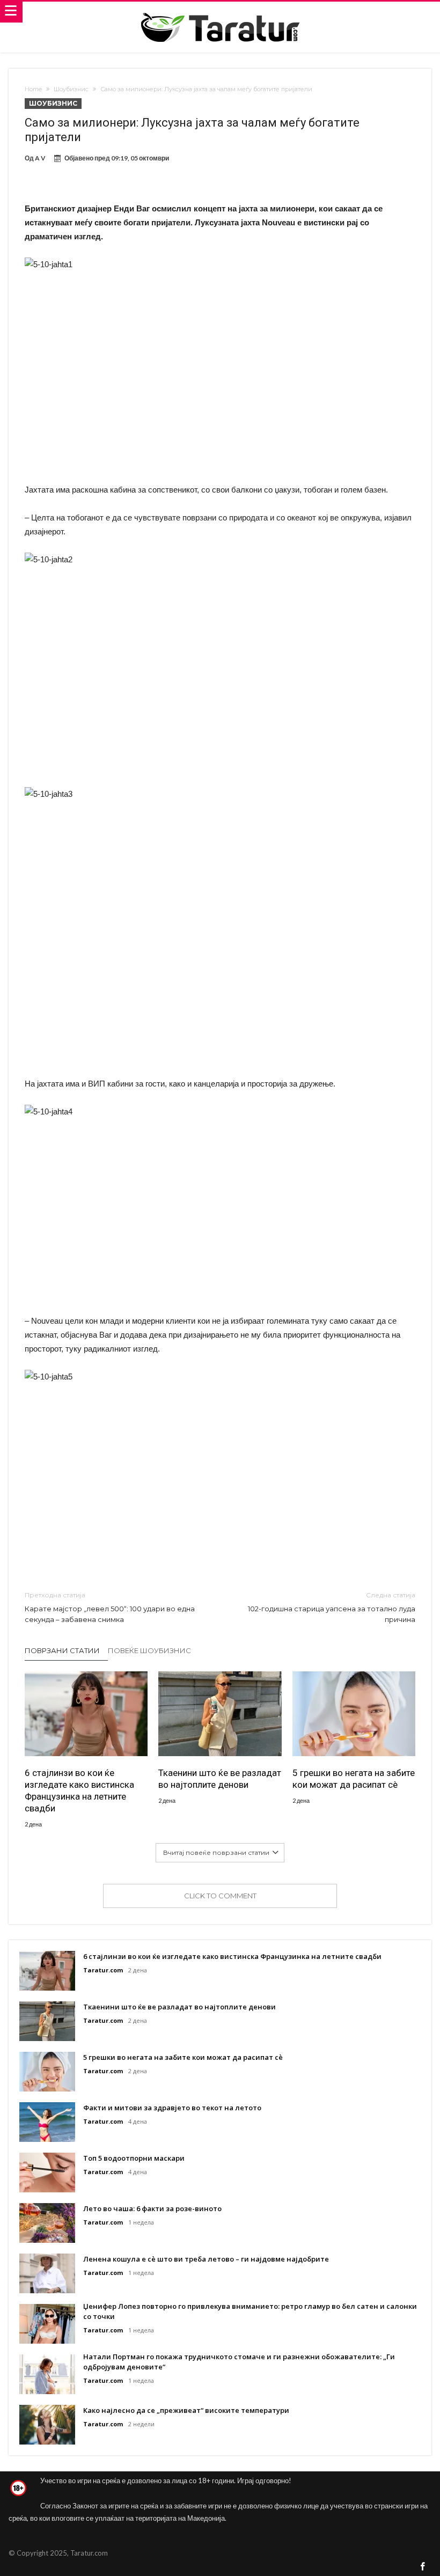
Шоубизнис (71, 89)
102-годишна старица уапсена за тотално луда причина (332, 1607)
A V (40, 158)
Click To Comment (220, 1896)
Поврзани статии (62, 1650)
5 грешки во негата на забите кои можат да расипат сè (354, 1779)
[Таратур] (220, 12)
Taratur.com (103, 1970)
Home (33, 89)
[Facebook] (423, 2567)
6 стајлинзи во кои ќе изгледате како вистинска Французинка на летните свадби (79, 1790)
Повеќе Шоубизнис (149, 1650)
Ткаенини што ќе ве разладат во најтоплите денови (220, 1779)
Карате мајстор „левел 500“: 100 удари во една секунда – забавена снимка (110, 1607)
